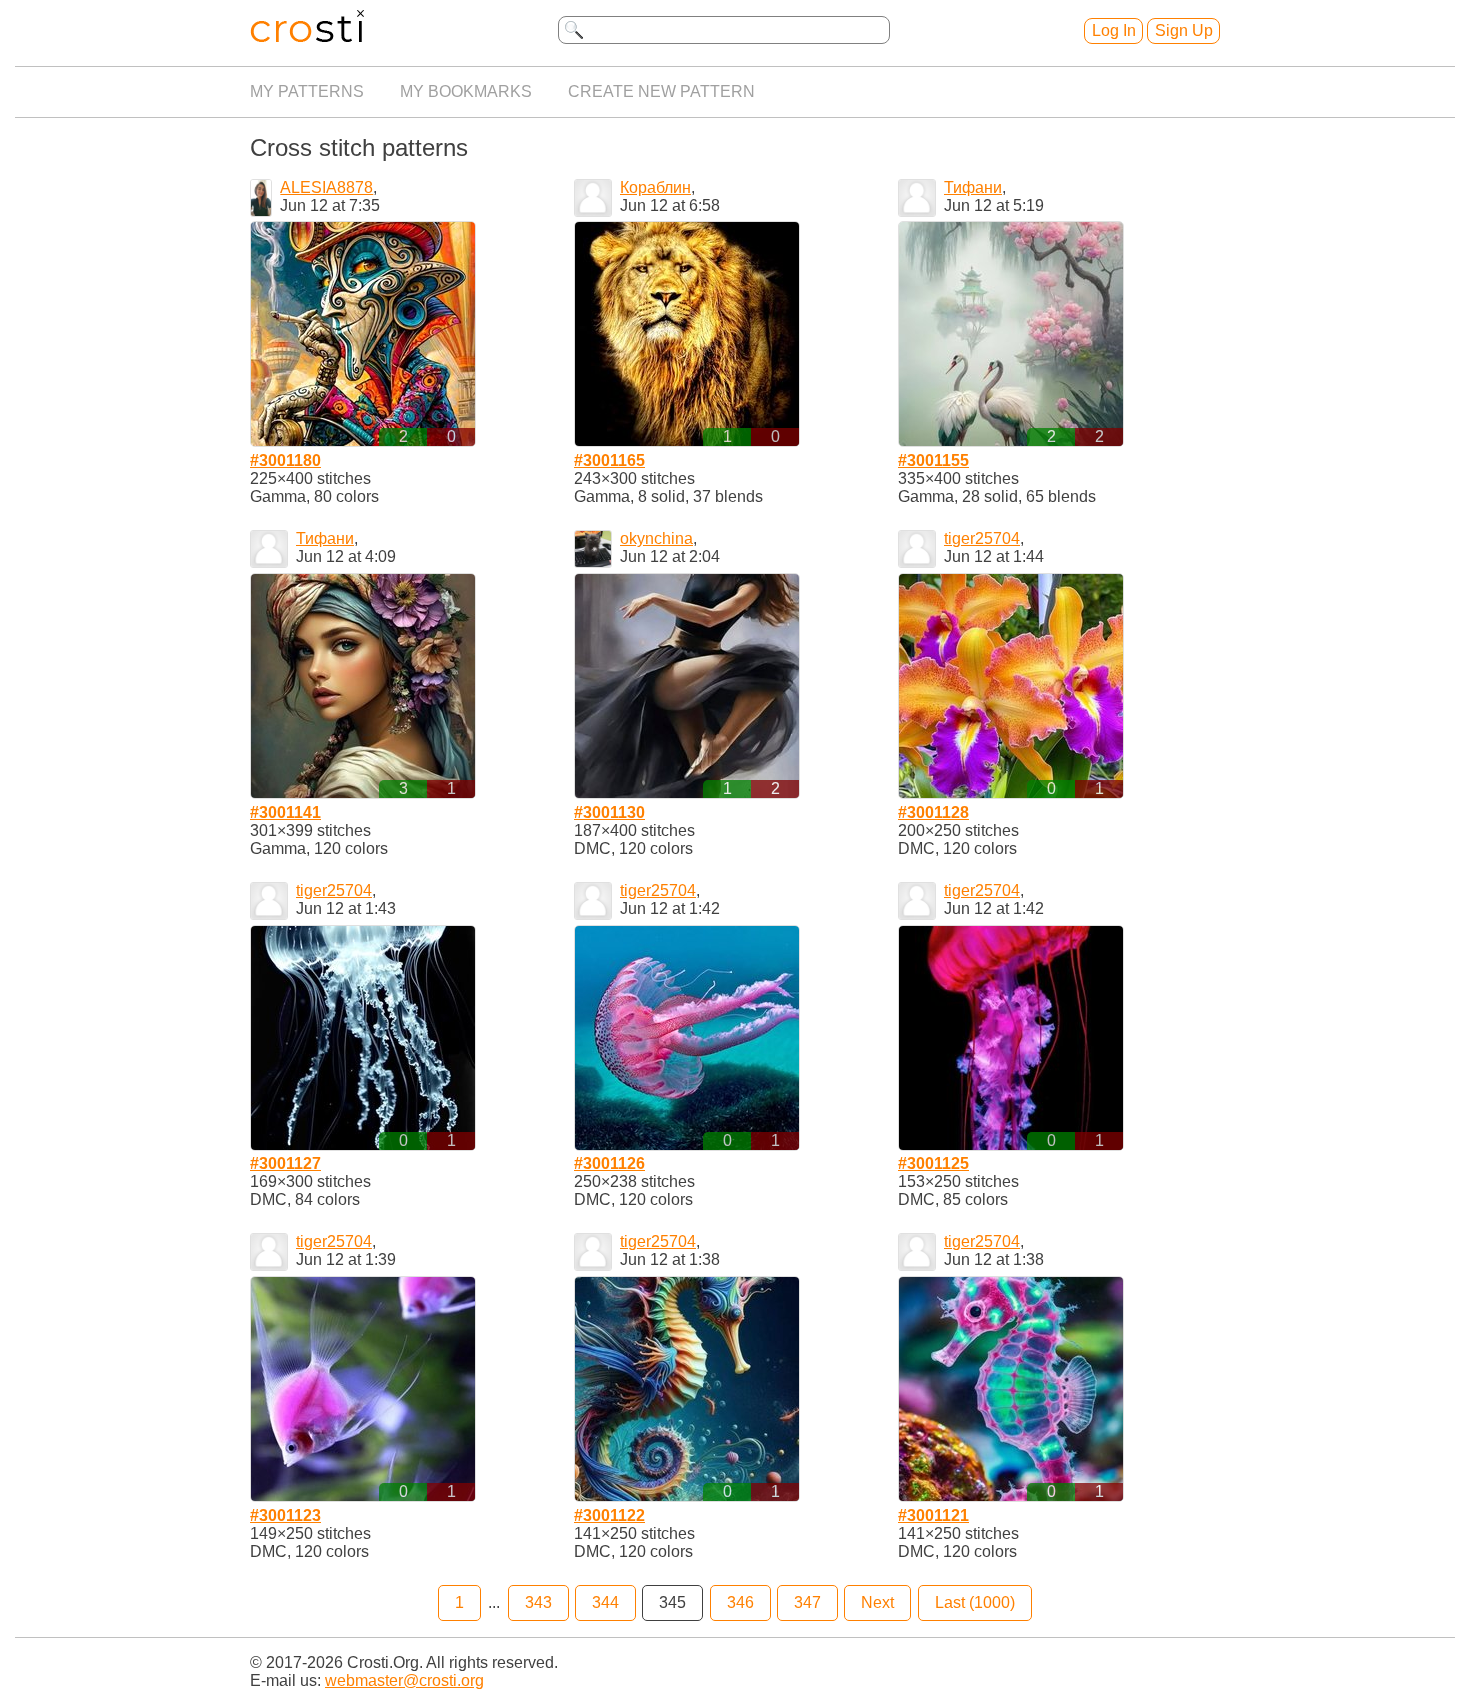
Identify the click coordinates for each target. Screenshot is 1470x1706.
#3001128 (933, 812)
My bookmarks (466, 91)
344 (605, 1602)
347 (807, 1602)
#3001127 (285, 1163)
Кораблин (655, 187)
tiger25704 (982, 538)
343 (538, 1602)
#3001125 (933, 1163)
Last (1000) (975, 1602)
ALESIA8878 (326, 187)
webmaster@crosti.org (404, 1680)
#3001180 (285, 460)
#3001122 (609, 1515)
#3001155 (933, 460)
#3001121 (933, 1515)
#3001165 (609, 460)
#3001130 (609, 812)
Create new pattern (661, 91)
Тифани (973, 187)
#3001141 (285, 812)
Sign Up (1184, 30)
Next (877, 1602)
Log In (1114, 30)
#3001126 (609, 1163)
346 (740, 1602)
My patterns (307, 91)
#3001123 (285, 1515)
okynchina (656, 538)
